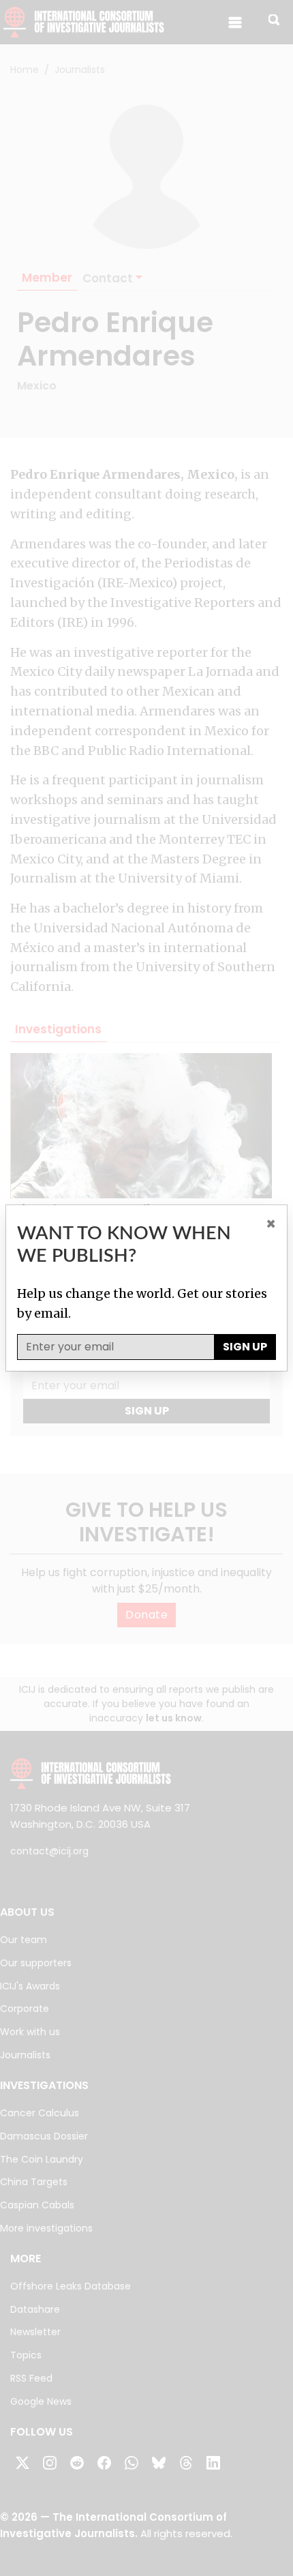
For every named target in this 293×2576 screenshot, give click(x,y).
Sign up (245, 1347)
